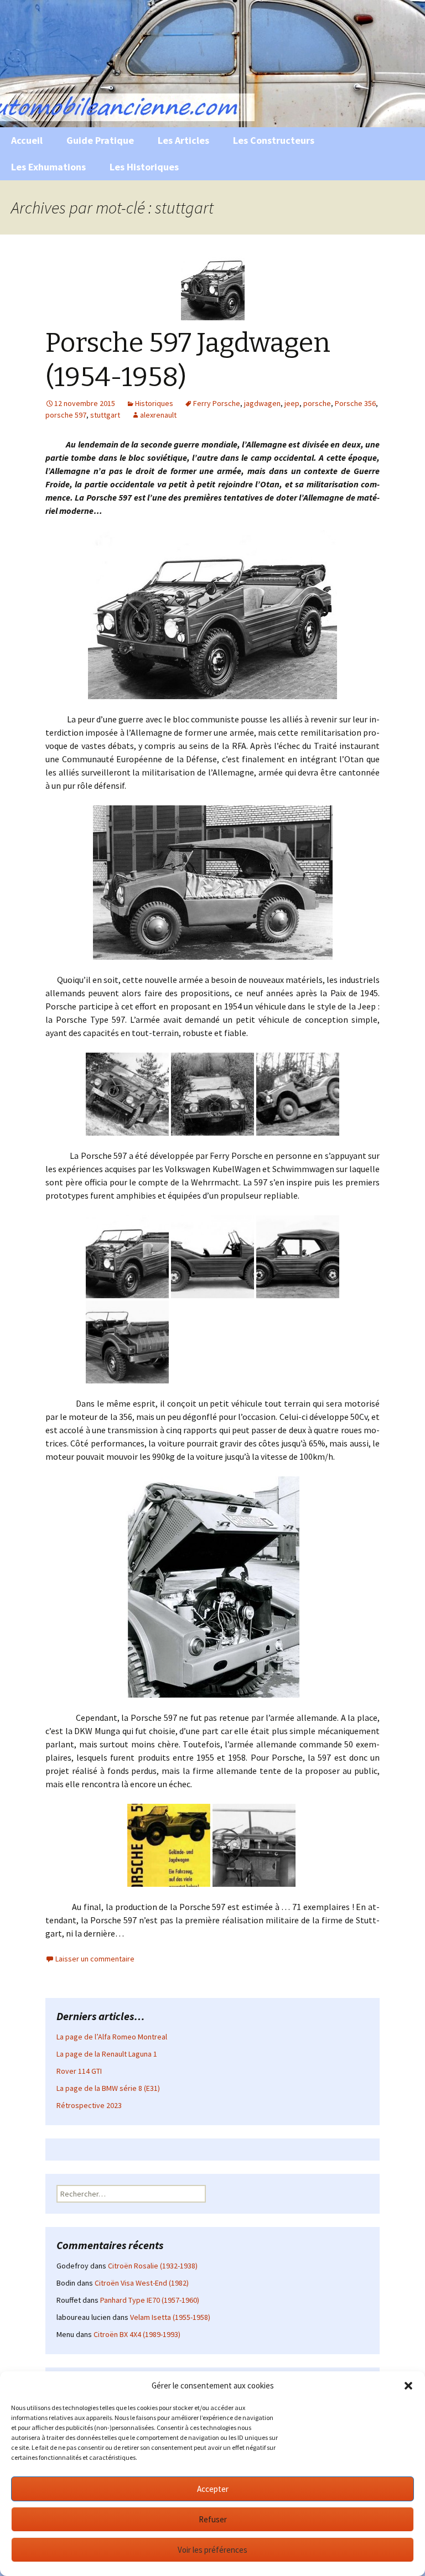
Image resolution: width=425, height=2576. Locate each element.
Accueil (27, 140)
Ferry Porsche (217, 403)
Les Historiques (144, 167)
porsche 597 (66, 415)
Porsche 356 (355, 403)
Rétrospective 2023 (89, 2105)
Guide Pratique (100, 140)
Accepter (213, 2489)
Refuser (213, 2519)
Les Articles (183, 140)
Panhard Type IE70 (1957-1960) (150, 2300)
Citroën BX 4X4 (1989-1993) (137, 2334)
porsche (317, 403)
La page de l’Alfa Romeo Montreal (112, 2037)
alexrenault (158, 415)
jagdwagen (262, 403)
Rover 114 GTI (79, 2071)
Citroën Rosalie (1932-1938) (153, 2266)
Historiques (154, 403)
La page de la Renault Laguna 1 (107, 2054)
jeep (292, 403)
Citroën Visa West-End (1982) (142, 2283)
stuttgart (105, 415)
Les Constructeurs (274, 140)
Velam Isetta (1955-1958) (170, 2317)
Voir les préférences (212, 2550)
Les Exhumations (48, 167)
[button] (408, 2386)
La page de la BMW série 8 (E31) (108, 2088)
